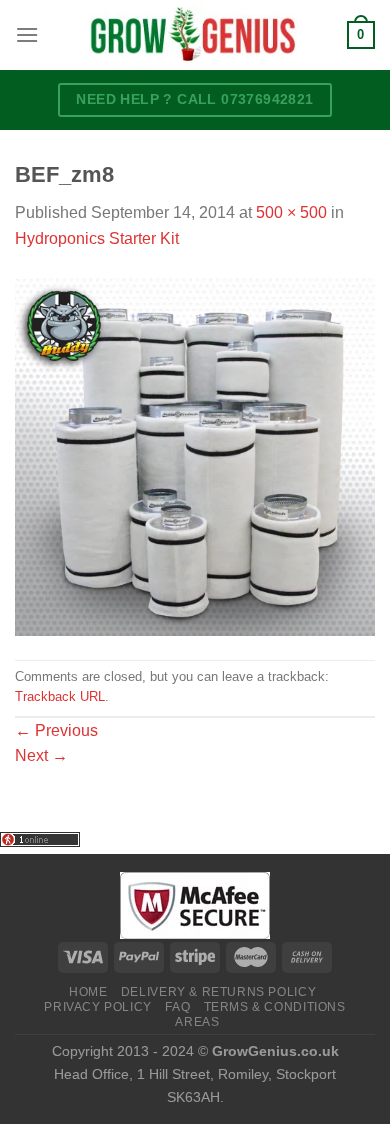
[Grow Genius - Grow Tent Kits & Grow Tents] (193, 35)
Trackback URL (60, 696)
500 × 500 (291, 212)
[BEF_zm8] (195, 454)
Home (88, 992)
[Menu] (27, 34)
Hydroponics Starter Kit (97, 238)
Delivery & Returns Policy (218, 992)
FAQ (177, 1007)
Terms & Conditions (275, 1007)
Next (41, 755)
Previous (56, 730)
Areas (197, 1022)
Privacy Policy (98, 1007)
